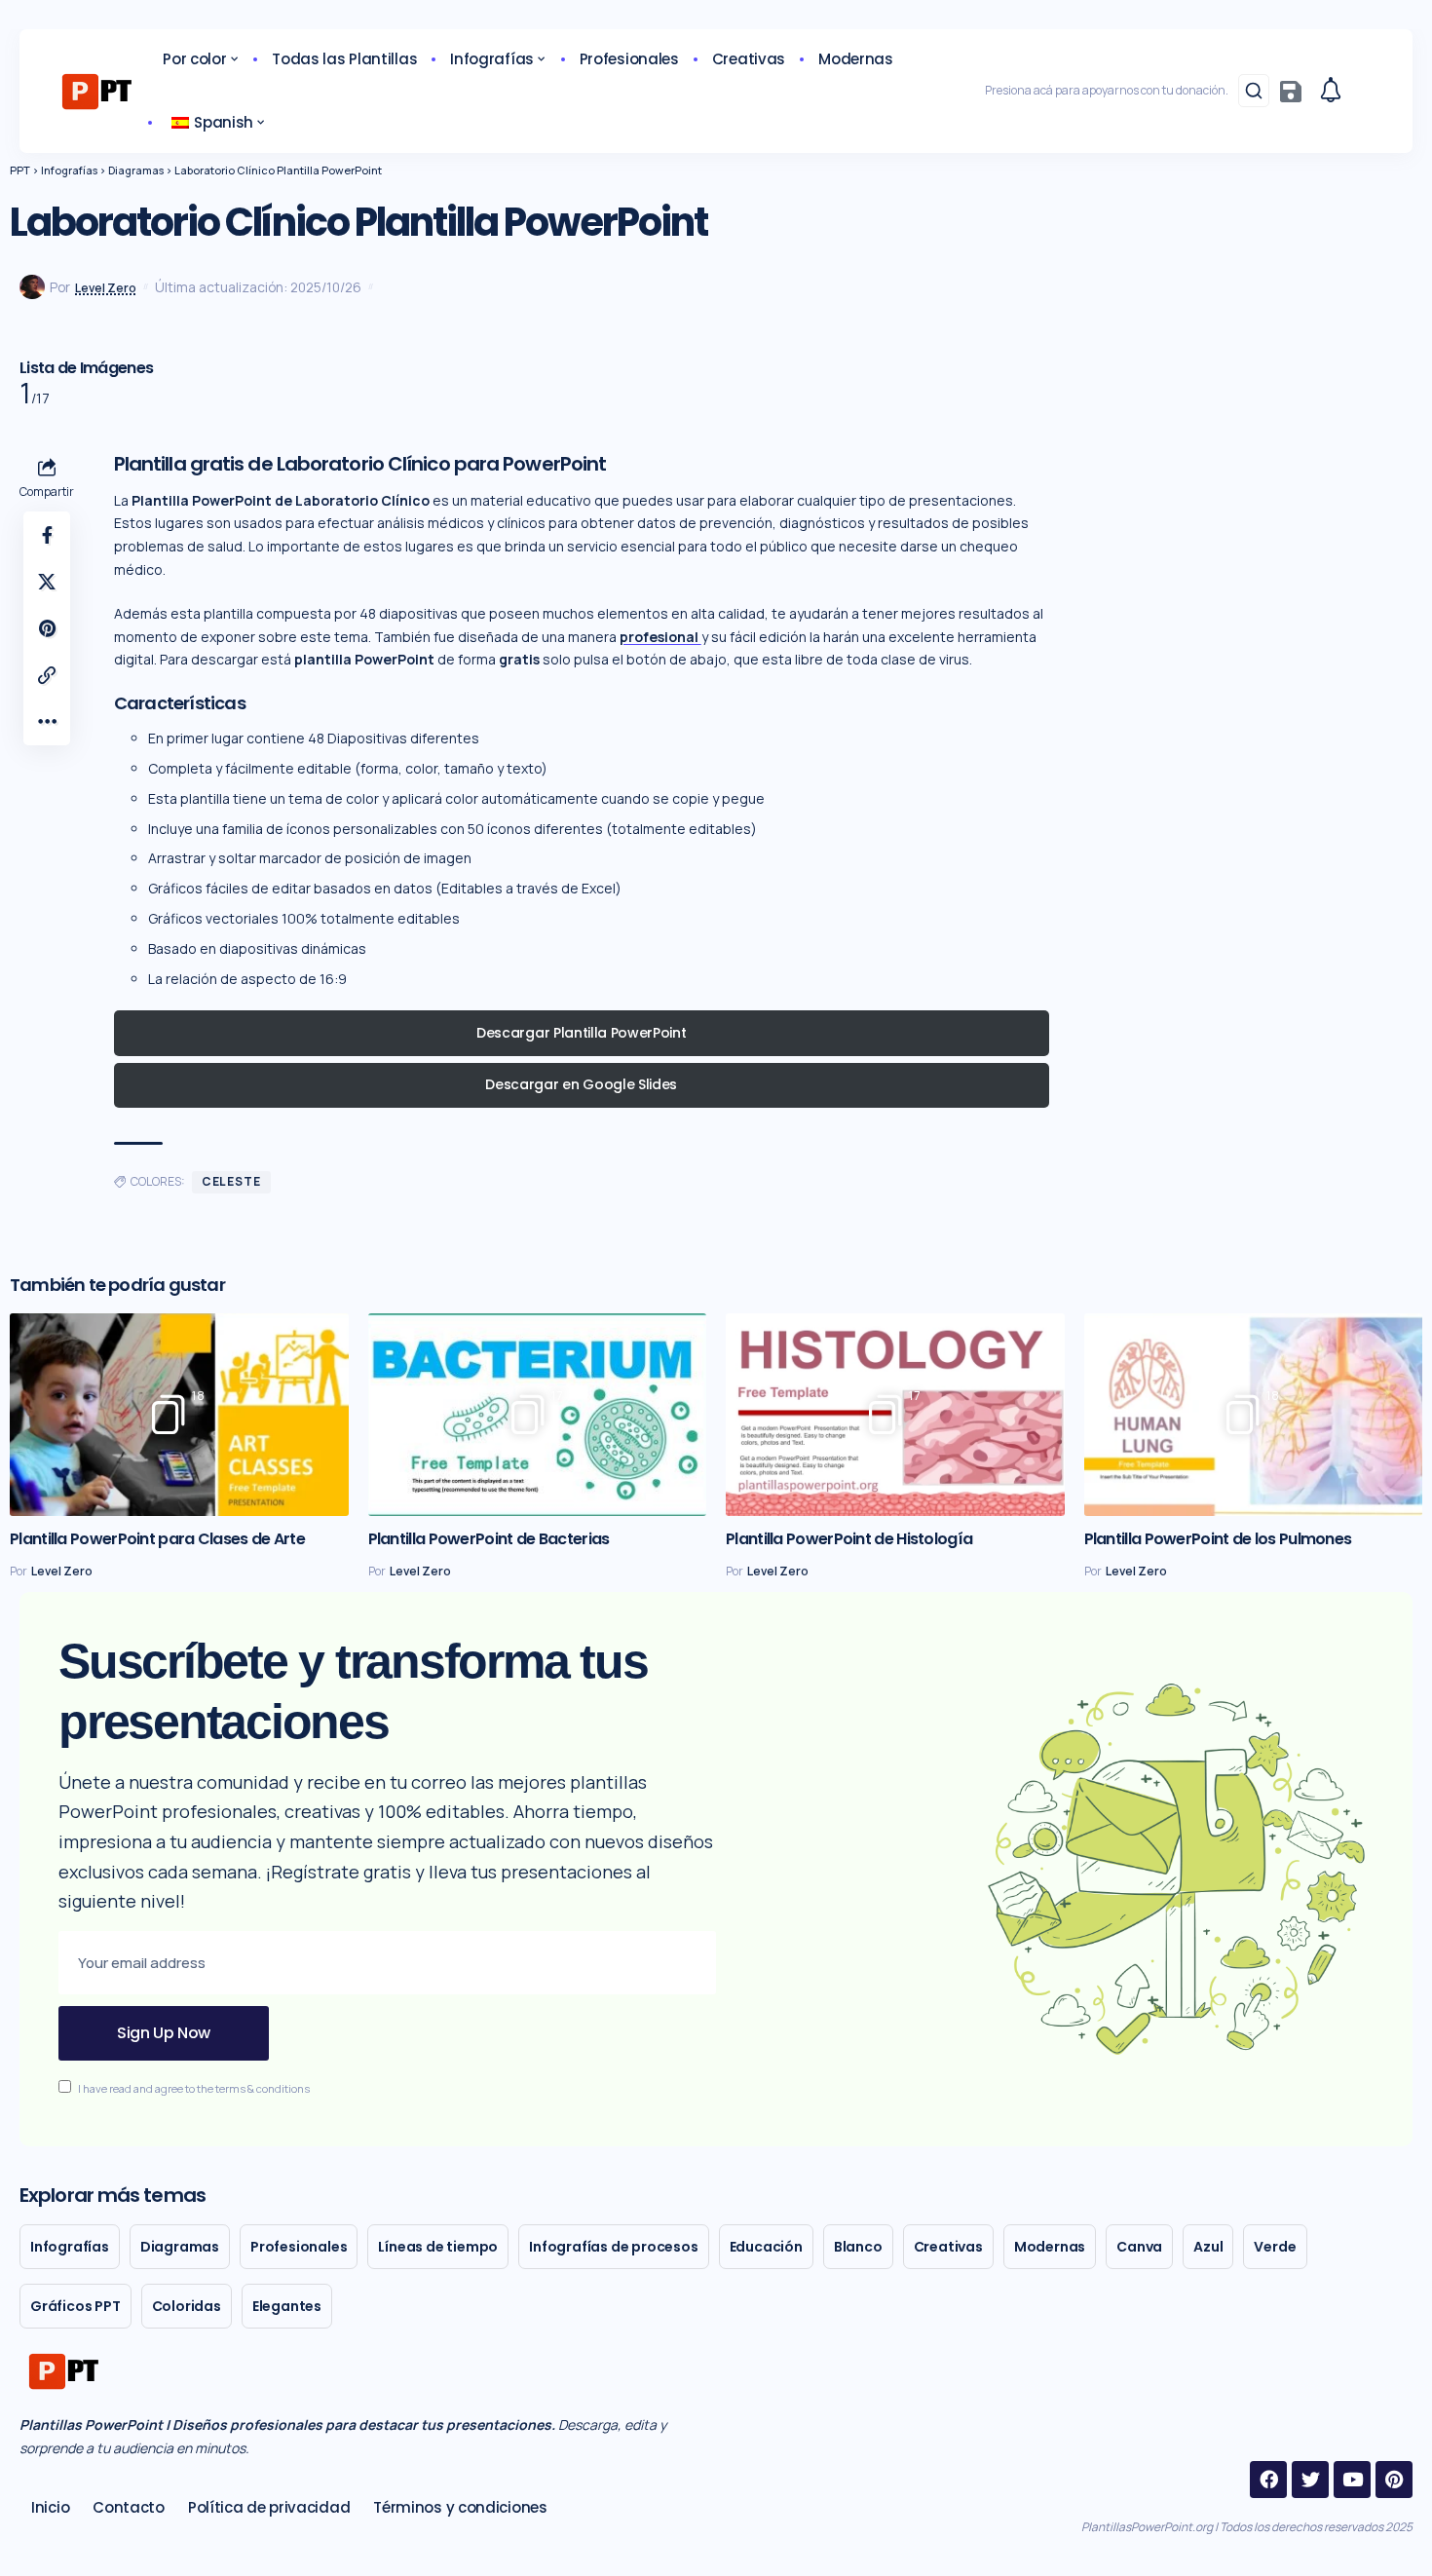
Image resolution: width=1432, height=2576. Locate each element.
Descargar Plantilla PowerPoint (581, 1033)
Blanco (858, 2247)
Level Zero (106, 288)
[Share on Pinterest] (47, 628)
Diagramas (180, 2247)
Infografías (70, 2247)
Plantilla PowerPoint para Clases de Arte (157, 1539)
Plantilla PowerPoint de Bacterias (489, 1539)
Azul (1208, 2247)
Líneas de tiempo (438, 2247)
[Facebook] (1268, 2480)
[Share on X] (47, 582)
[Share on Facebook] (47, 535)
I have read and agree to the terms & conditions (194, 2088)
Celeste (231, 1181)
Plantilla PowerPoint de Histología (849, 1539)
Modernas (1050, 2247)
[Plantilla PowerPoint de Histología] (895, 1415)
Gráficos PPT (75, 2306)
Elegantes (287, 2306)
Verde (1275, 2247)
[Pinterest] (1394, 2480)
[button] (1254, 91)
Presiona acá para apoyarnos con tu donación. (1107, 90)
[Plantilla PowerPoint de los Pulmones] (1254, 1415)
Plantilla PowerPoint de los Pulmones (1218, 1539)
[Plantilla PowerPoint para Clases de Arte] (179, 1415)
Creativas (948, 2247)
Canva (1139, 2247)
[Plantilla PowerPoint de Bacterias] (538, 1415)
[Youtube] (1352, 2480)
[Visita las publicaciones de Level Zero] (32, 287)
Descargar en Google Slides (581, 1084)
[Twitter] (1310, 2480)
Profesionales (299, 2247)
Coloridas (187, 2306)
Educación (766, 2247)
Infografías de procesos (613, 2247)
